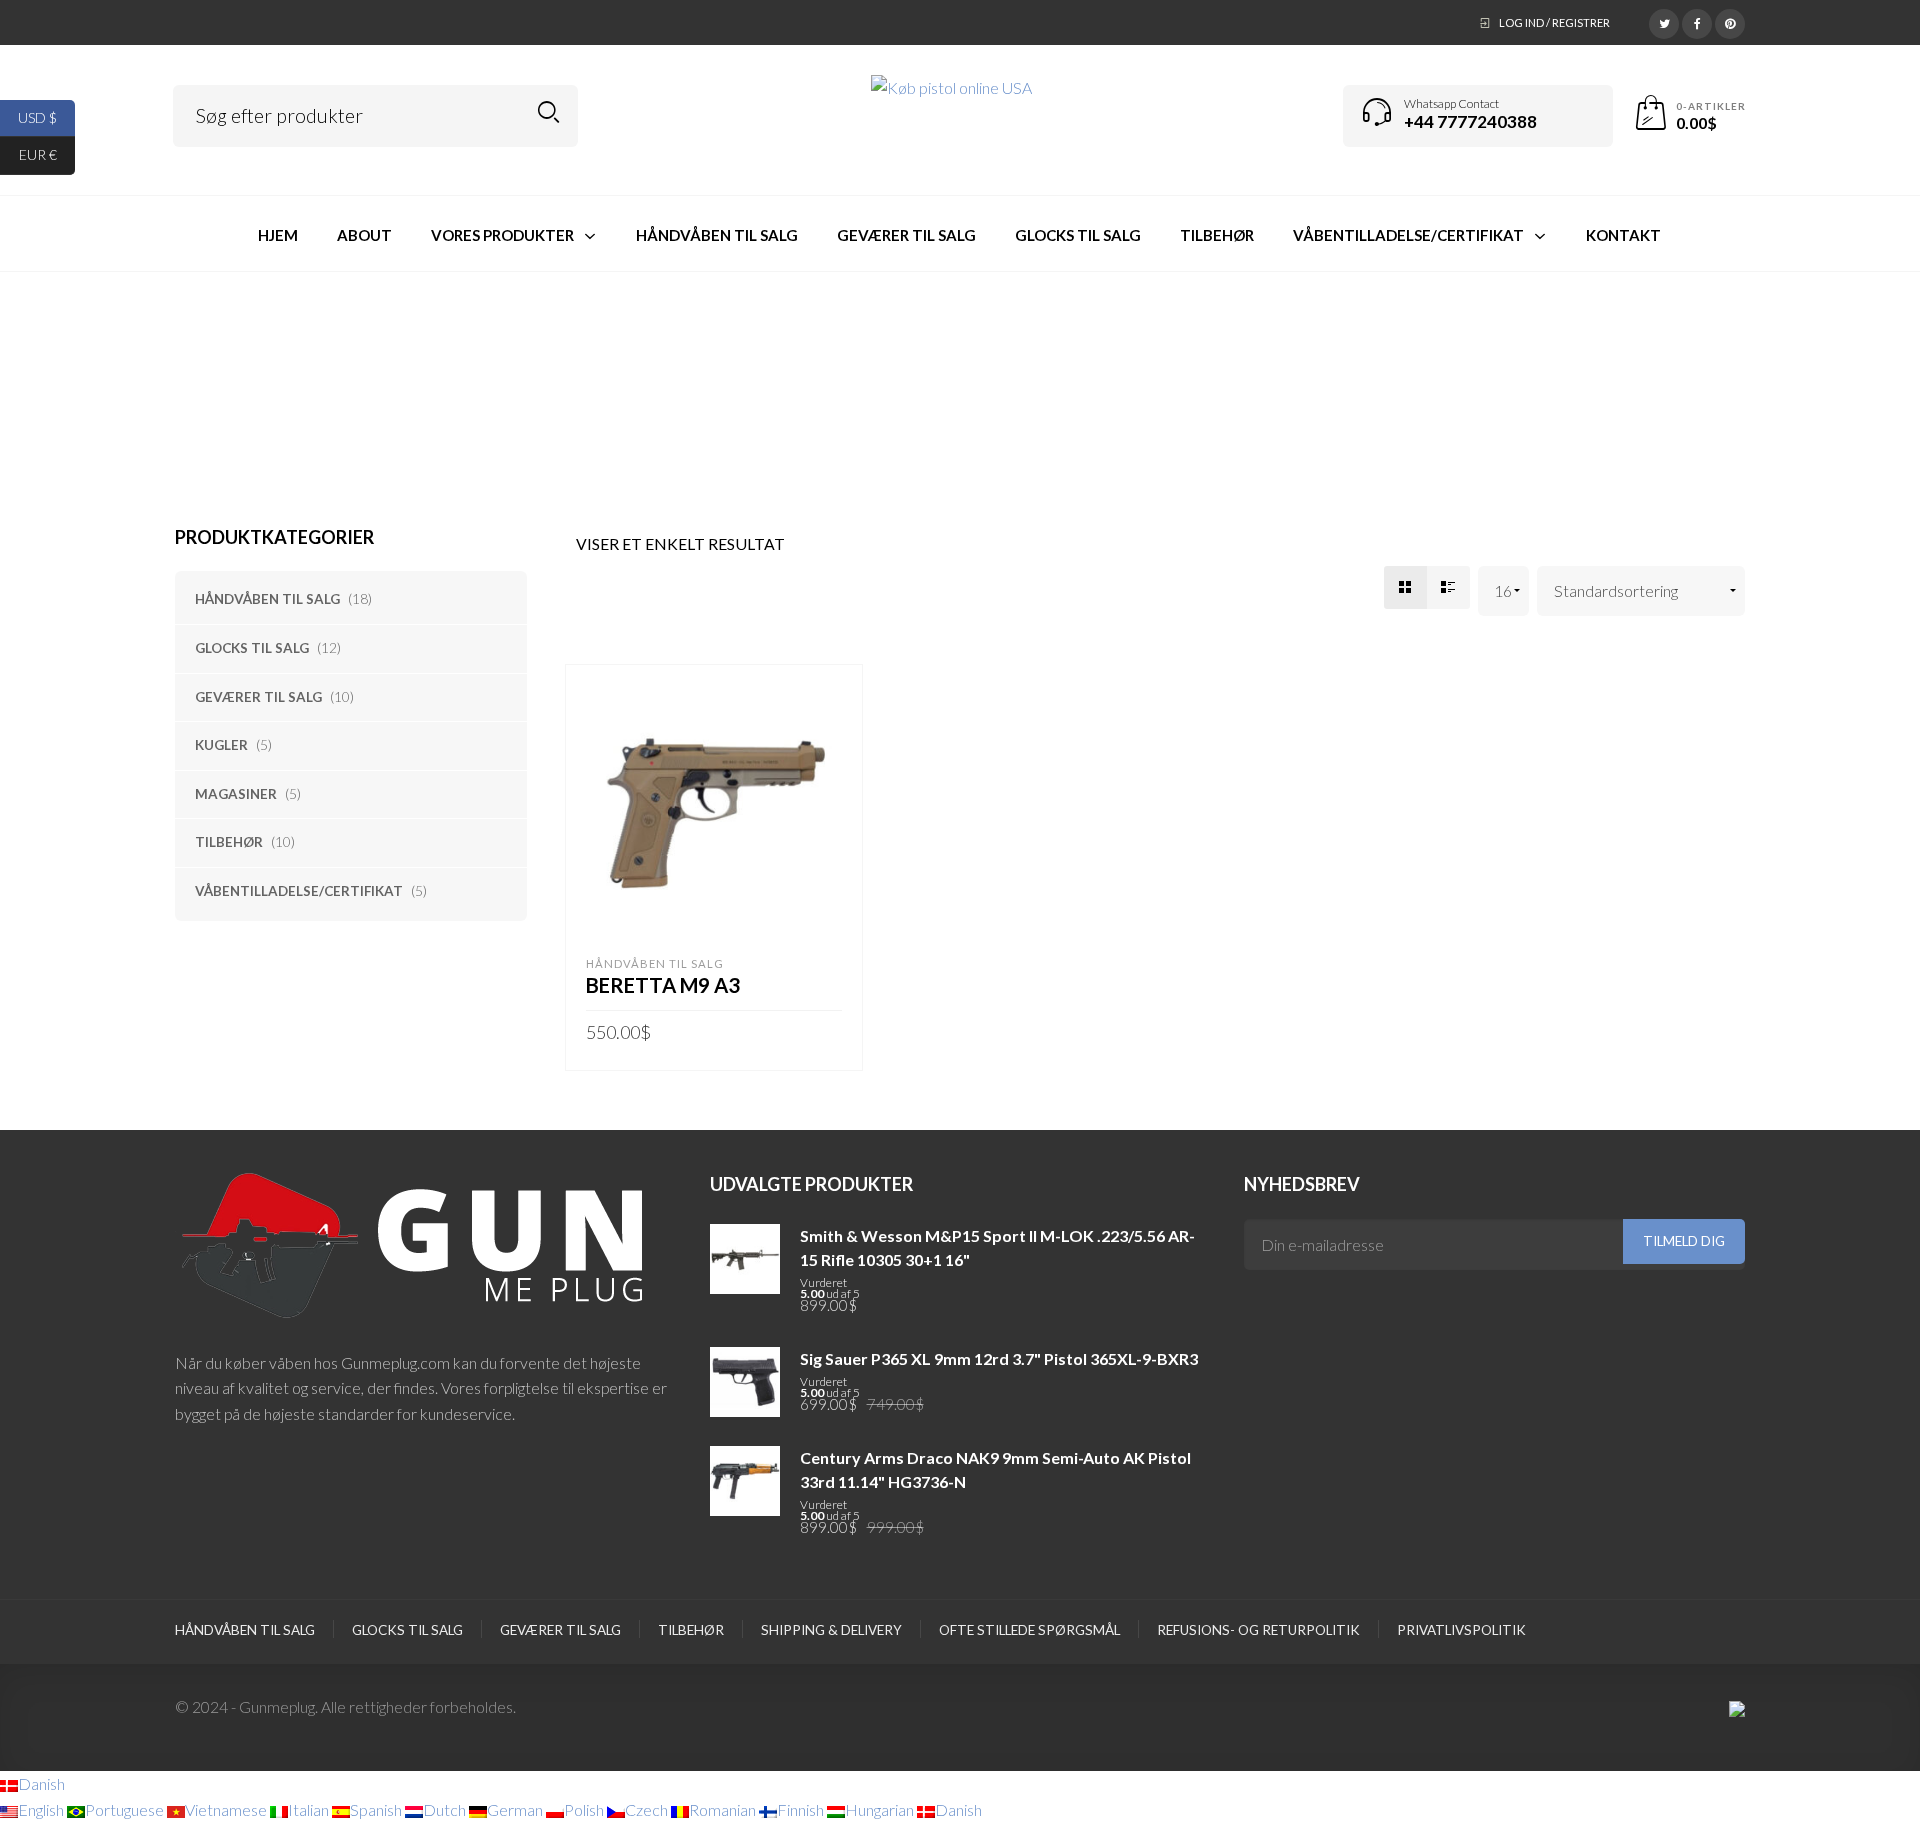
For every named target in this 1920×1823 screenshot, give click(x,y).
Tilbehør (229, 842)
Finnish (802, 1809)
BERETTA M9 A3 (663, 985)
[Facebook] (1697, 21)
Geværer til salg (258, 697)
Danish (41, 1783)
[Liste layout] (1448, 587)
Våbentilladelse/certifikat (299, 891)
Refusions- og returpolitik (1258, 1630)
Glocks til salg (252, 648)
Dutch (446, 1809)
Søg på (548, 112)
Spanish (377, 1809)
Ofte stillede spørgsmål (1029, 1630)
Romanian (724, 1809)
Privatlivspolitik (1461, 1630)
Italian (310, 1809)
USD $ (46, 116)
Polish (585, 1809)
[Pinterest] (1730, 21)
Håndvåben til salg (267, 599)
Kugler (221, 745)
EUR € (47, 154)
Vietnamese (227, 1809)
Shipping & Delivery (831, 1630)
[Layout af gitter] (1405, 587)
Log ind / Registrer (1554, 22)
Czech (648, 1809)
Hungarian (881, 1809)
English (42, 1809)
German (516, 1809)
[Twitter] (1664, 21)
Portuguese (126, 1809)
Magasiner (236, 794)
